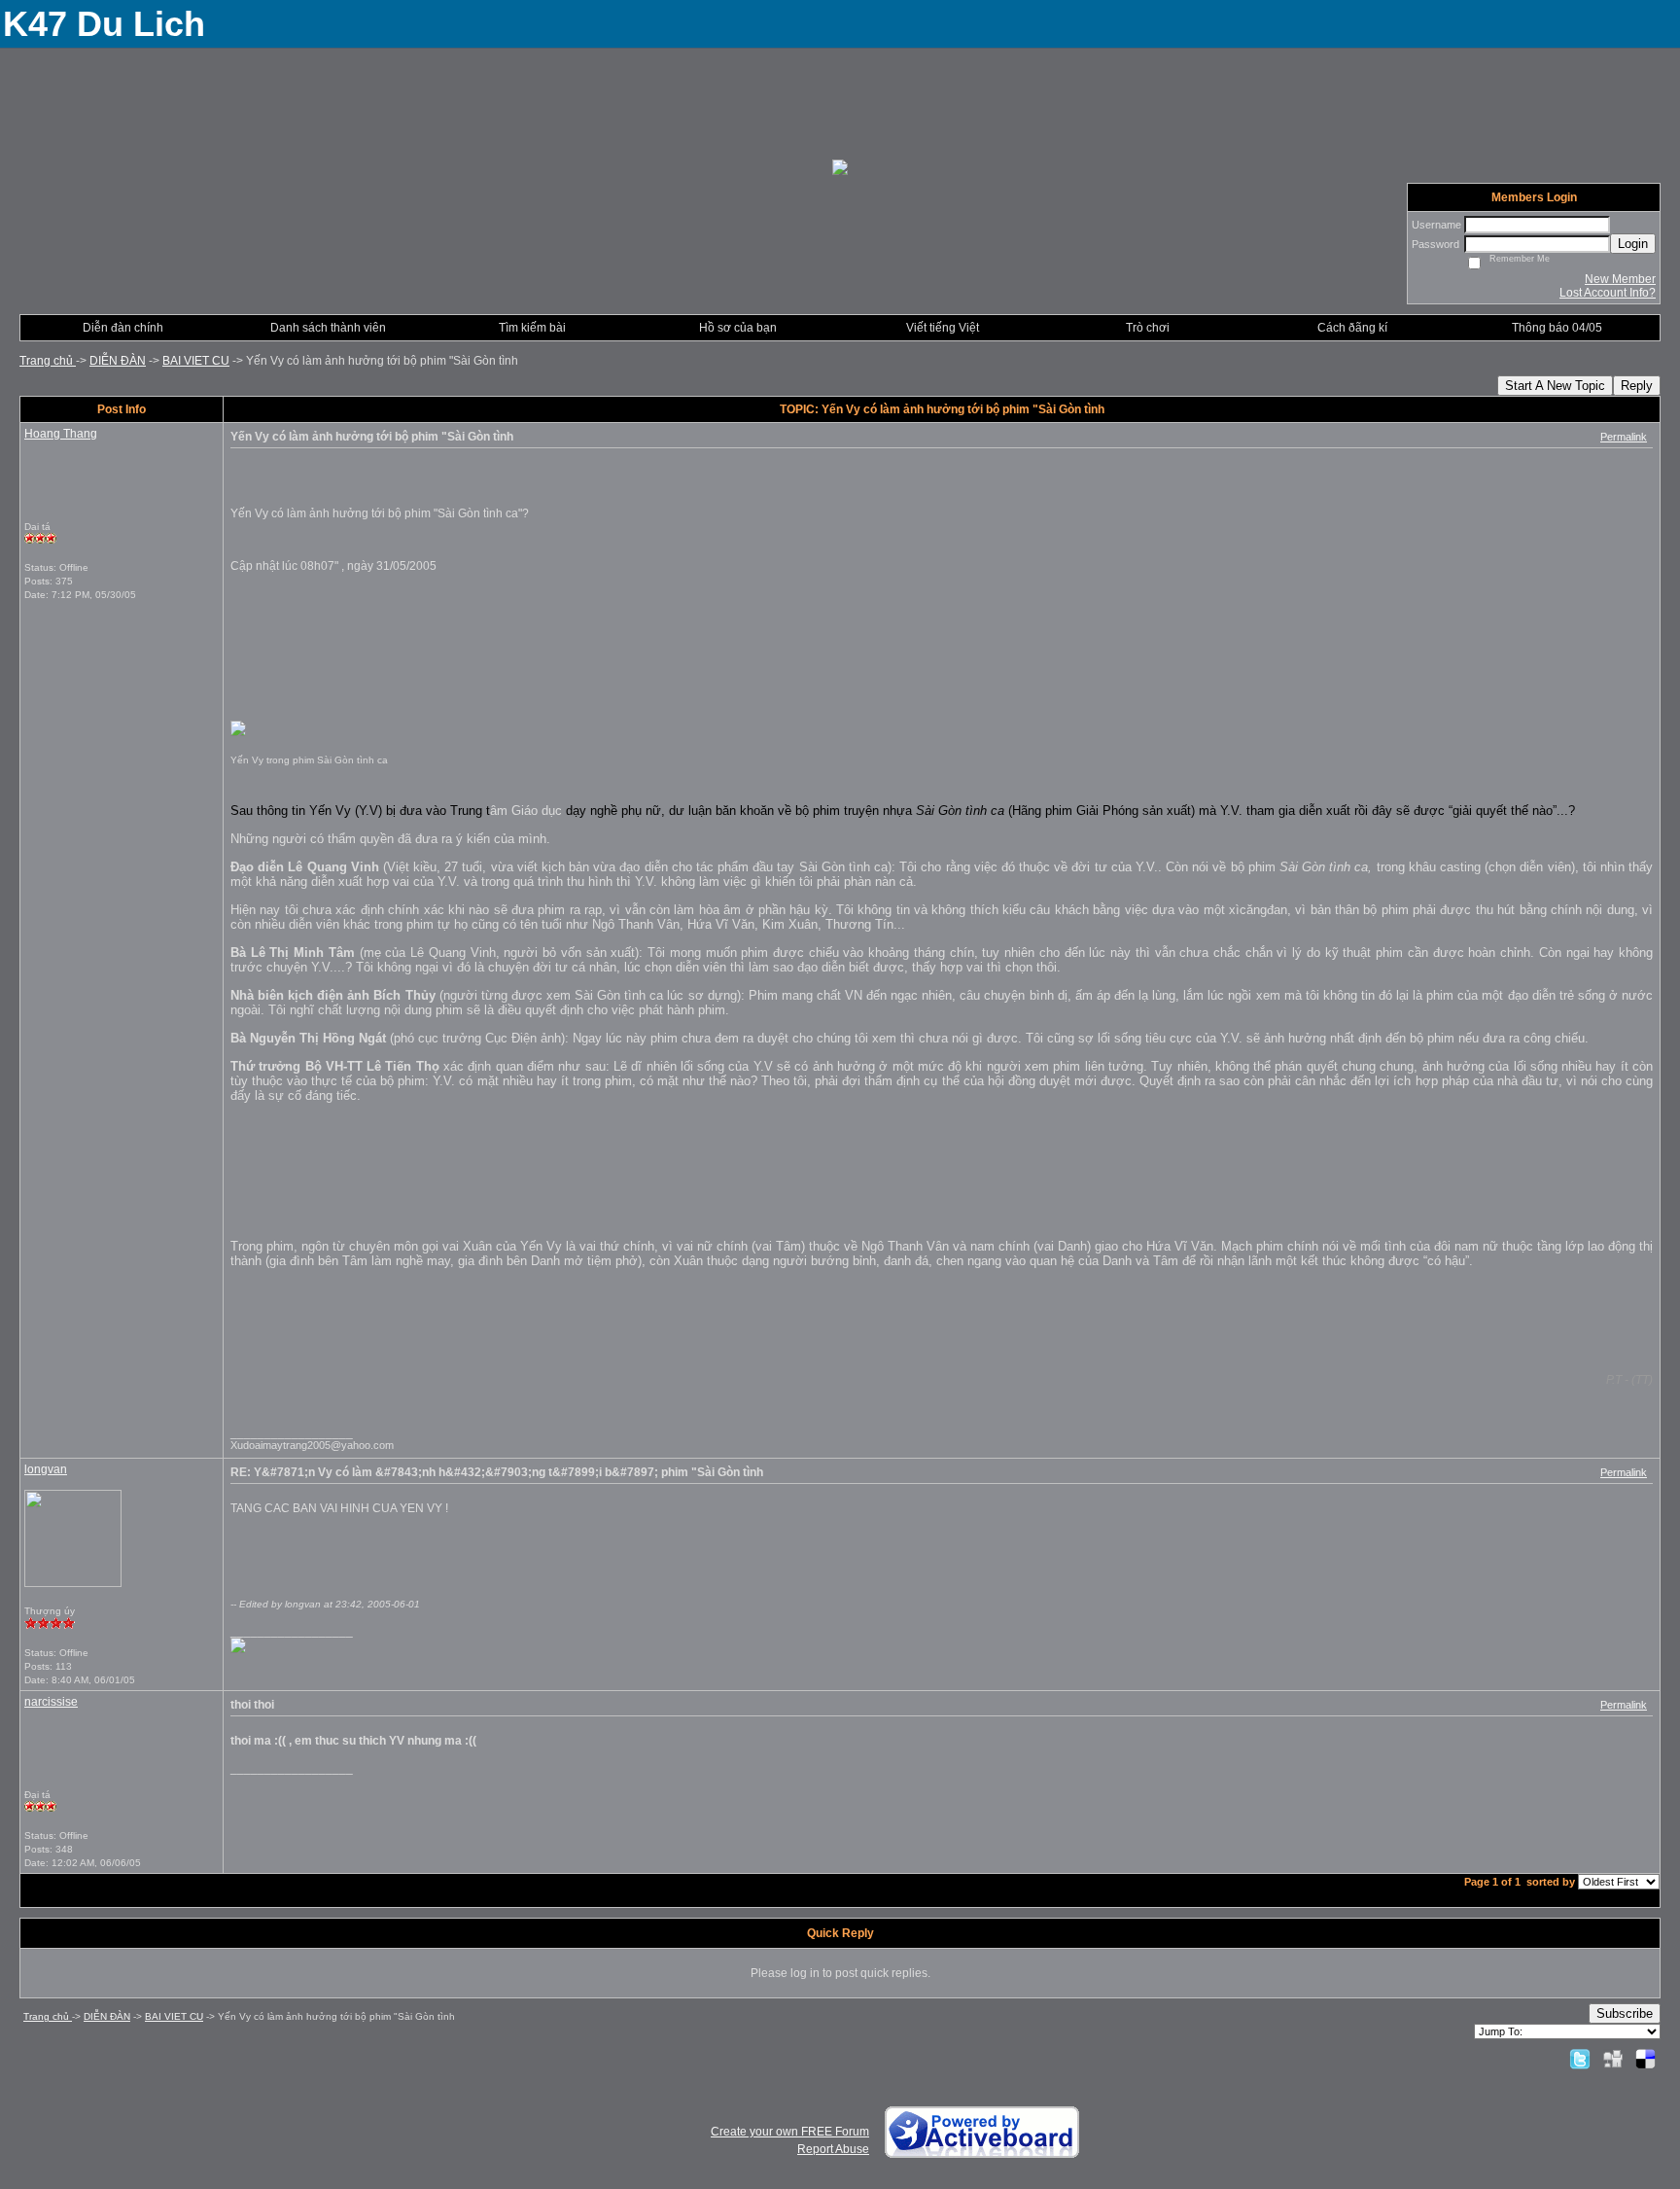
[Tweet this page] (1580, 2059)
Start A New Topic (1555, 386)
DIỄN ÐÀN (118, 361)
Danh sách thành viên (328, 328)
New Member (1620, 279)
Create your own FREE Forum (790, 2132)
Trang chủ (48, 361)
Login (1633, 244)
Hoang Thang (61, 434)
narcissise (51, 1702)
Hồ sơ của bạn (738, 328)
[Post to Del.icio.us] (1645, 2059)
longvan (46, 1469)
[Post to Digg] (1613, 2059)
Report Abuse (833, 2149)
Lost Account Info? (1608, 293)
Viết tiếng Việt (943, 328)
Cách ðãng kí (1352, 328)
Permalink (1624, 437)
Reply (1637, 386)
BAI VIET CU (196, 361)
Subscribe (1625, 2013)
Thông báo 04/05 (1557, 328)
